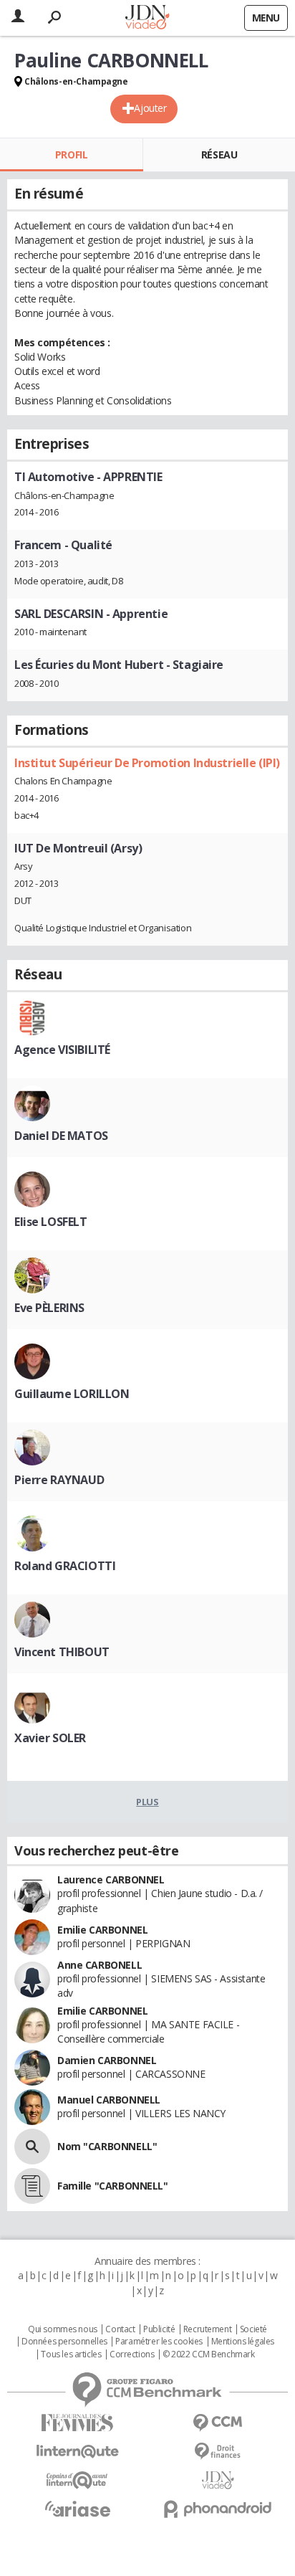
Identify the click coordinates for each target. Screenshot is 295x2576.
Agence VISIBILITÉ (62, 1050)
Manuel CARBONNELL (109, 2100)
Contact (120, 2329)
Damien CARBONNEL (107, 2060)
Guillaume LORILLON (72, 1394)
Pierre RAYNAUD (59, 1480)
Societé (253, 2329)
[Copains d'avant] (77, 2480)
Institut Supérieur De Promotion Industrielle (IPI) (147, 763)
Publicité (159, 2329)
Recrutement (207, 2329)
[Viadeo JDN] (218, 2480)
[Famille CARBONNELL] (32, 2186)
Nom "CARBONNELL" (107, 2146)
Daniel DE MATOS (61, 1136)
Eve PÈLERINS (49, 1308)
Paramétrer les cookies (159, 2342)
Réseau (219, 155)
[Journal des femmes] (77, 2423)
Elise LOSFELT (51, 1222)
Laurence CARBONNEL (111, 1879)
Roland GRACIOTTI (65, 1566)
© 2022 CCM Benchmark (209, 2354)
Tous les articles (71, 2354)
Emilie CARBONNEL (102, 1930)
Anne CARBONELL (100, 1965)
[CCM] (218, 2423)
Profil (71, 155)
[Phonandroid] (218, 2509)
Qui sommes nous (63, 2329)
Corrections (132, 2354)
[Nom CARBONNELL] (32, 2147)
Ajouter (150, 108)
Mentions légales (243, 2342)
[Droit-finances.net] (218, 2452)
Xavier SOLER (50, 1738)
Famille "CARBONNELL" (113, 2186)
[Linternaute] (77, 2452)
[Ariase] (77, 2509)
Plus (147, 1802)
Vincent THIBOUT (62, 1652)
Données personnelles (64, 2342)
